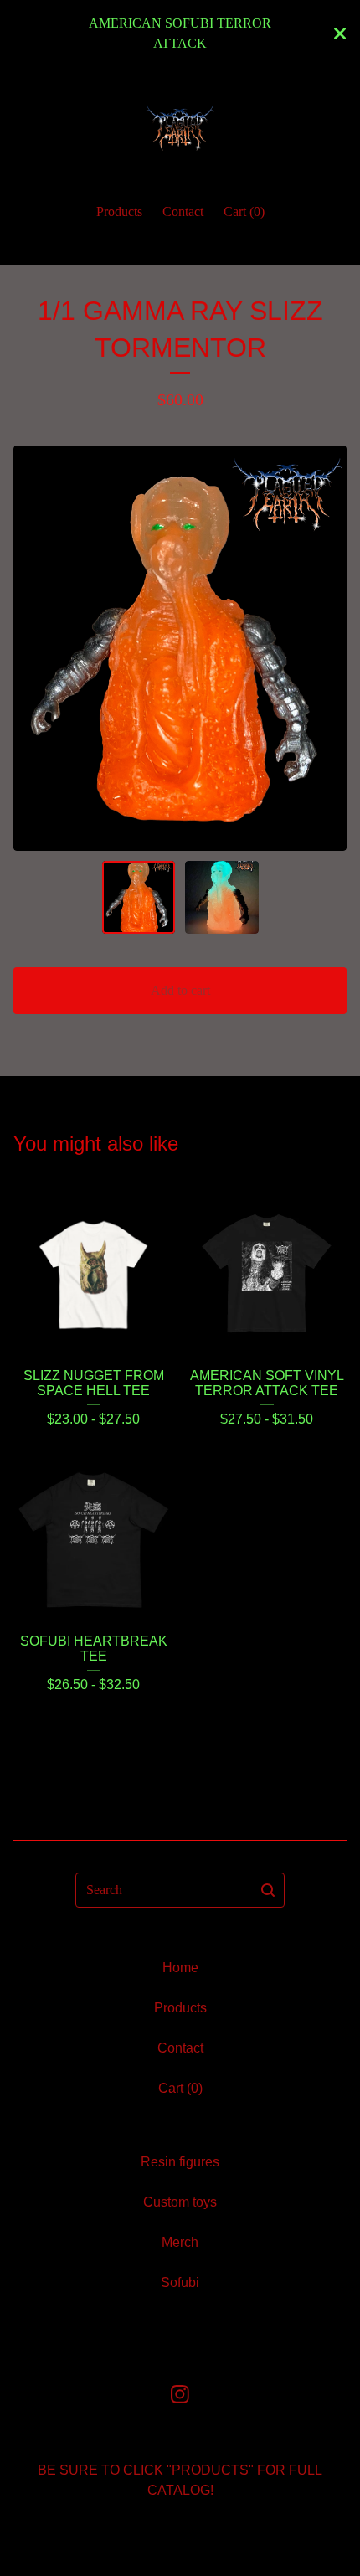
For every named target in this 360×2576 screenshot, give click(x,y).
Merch (180, 2242)
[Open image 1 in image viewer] (180, 648)
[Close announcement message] (340, 33)
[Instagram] (180, 2394)
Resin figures (180, 2162)
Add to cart (180, 990)
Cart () (244, 211)
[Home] (180, 128)
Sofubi (180, 2282)
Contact (183, 211)
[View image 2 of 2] (222, 898)
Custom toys (180, 2202)
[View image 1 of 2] (139, 898)
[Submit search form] (268, 1890)
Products (119, 211)
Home (180, 1968)
